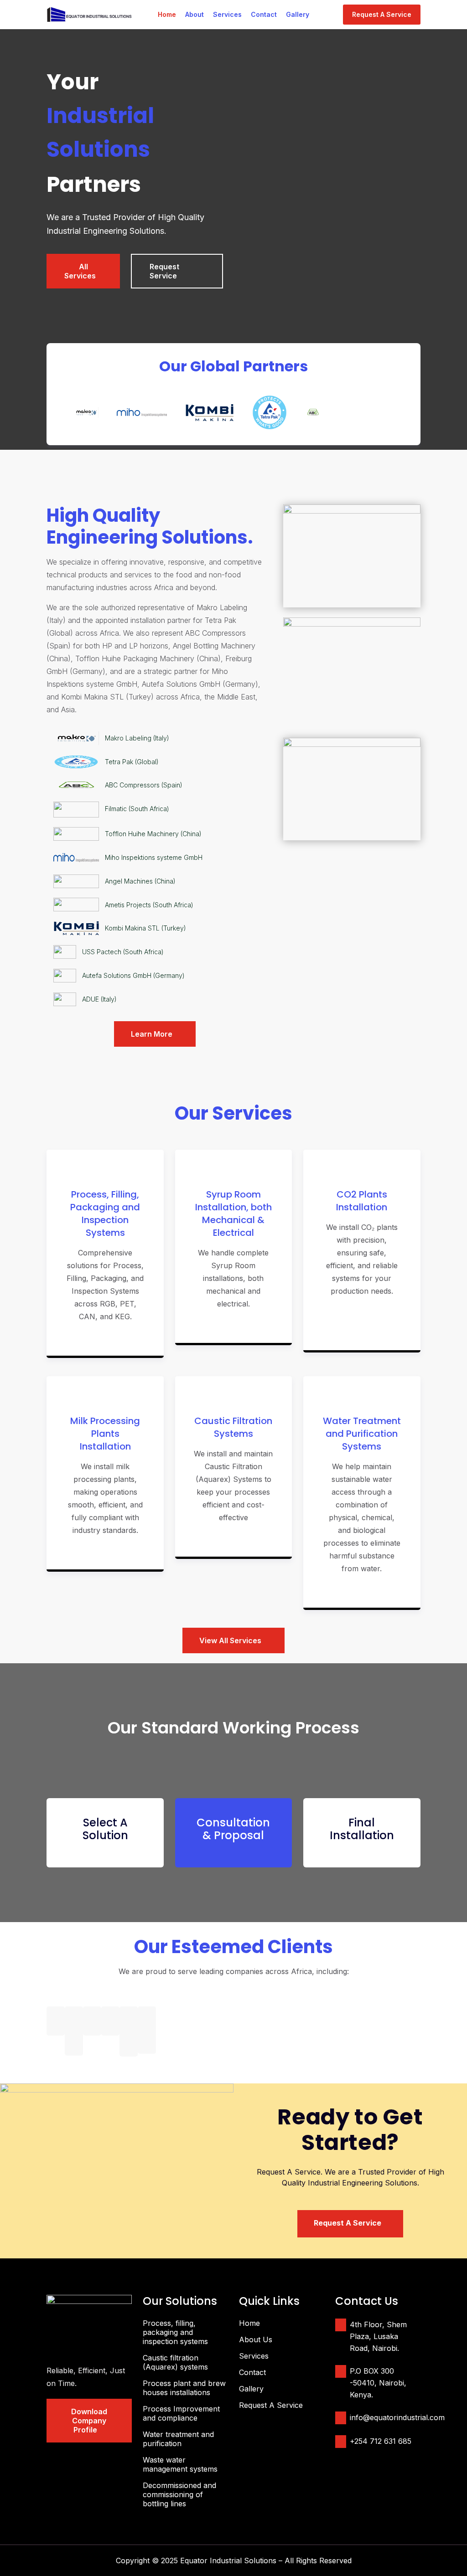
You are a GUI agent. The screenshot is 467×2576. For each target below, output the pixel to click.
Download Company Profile (89, 2421)
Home (167, 14)
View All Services (233, 1640)
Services (227, 14)
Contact (264, 14)
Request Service (167, 271)
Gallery (298, 14)
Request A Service (382, 14)
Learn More (155, 1034)
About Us (256, 2339)
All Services (83, 271)
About (195, 14)
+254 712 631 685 (381, 2441)
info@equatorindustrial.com (397, 2417)
